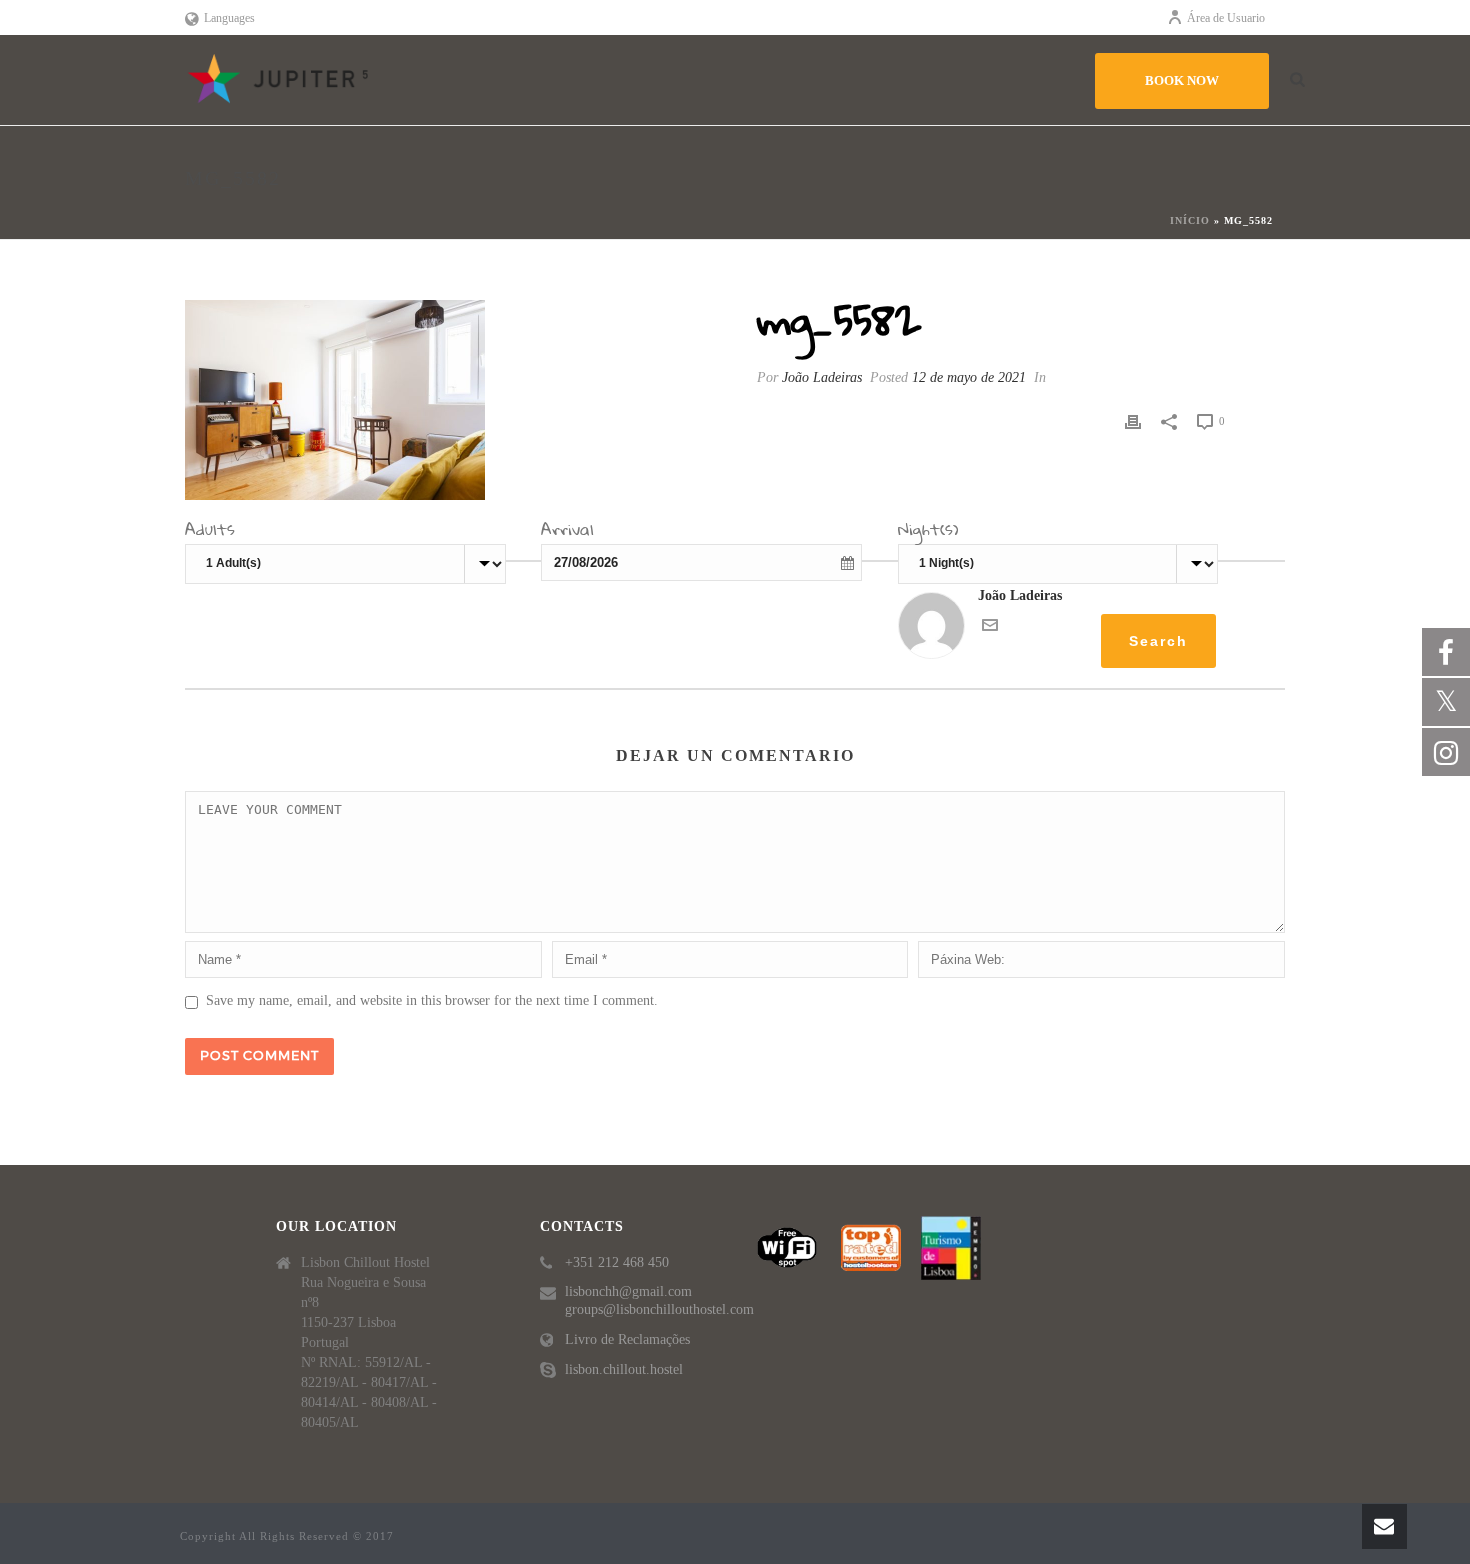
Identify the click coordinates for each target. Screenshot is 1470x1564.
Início (1190, 220)
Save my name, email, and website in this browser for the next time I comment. (432, 1000)
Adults (210, 532)
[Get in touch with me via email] (990, 628)
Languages (229, 18)
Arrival (567, 532)
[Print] (1133, 420)
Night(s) (928, 532)
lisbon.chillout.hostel (624, 1369)
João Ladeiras (822, 377)
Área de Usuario (1226, 18)
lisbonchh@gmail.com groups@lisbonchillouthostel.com (659, 1300)
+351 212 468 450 (617, 1262)
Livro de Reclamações (627, 1339)
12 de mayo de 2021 (969, 377)
